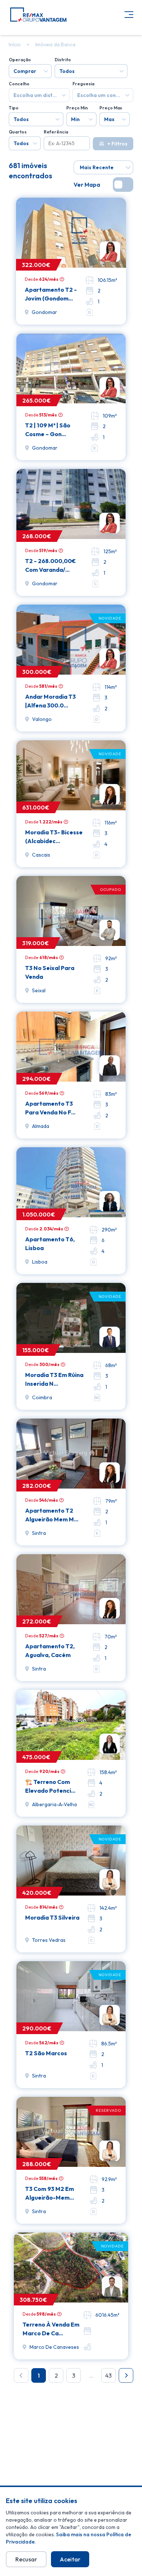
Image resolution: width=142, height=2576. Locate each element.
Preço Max (111, 108)
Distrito (63, 60)
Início (15, 44)
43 (109, 2375)
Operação (20, 60)
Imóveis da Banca (55, 44)
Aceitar (70, 2559)
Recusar (26, 2559)
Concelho (19, 84)
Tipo (14, 108)
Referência (56, 132)
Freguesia (83, 84)
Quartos (18, 132)
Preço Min (77, 108)
